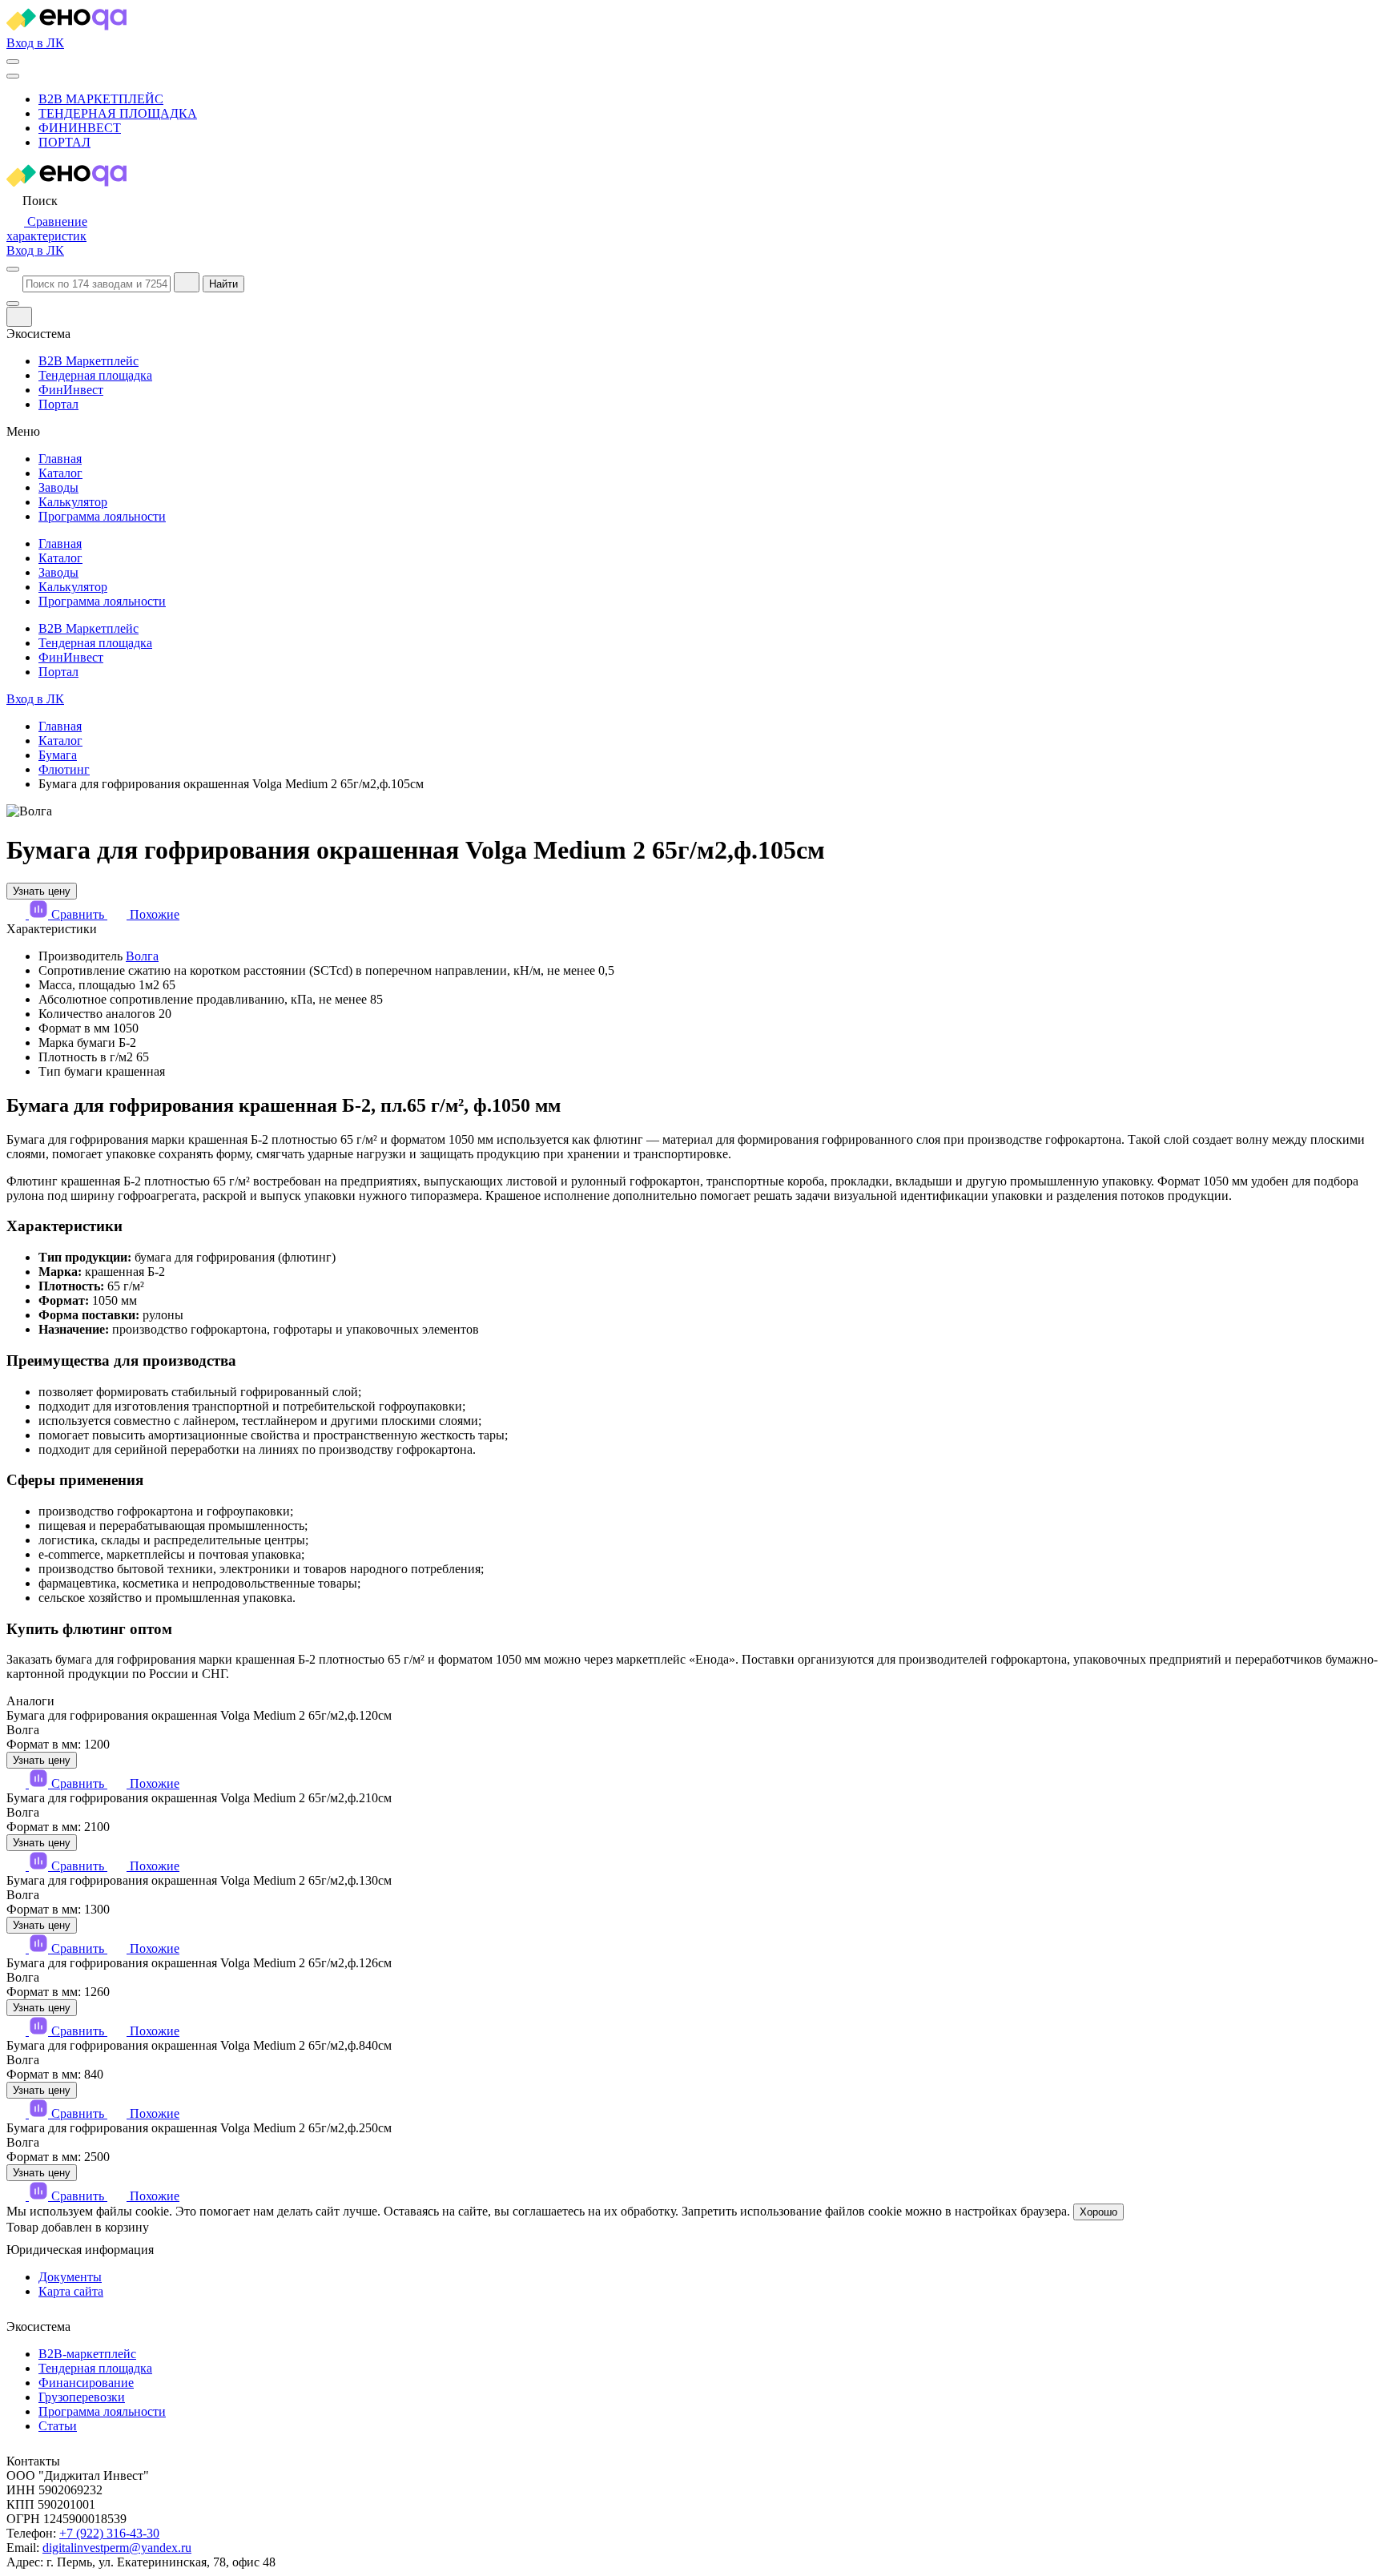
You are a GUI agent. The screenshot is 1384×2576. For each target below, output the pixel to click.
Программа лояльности (102, 516)
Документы (70, 2277)
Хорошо (1098, 2212)
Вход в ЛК (35, 43)
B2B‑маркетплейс (87, 2354)
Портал (64, 142)
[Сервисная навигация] (13, 62)
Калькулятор (73, 502)
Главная (60, 459)
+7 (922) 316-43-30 (109, 2533)
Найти (223, 284)
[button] (32, 201)
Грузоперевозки (82, 2397)
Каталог (60, 473)
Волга (142, 956)
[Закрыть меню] (13, 304)
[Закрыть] (19, 317)
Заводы (58, 487)
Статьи (58, 2426)
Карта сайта (71, 2291)
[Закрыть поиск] (187, 282)
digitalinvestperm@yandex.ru (117, 2548)
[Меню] (13, 76)
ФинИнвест (80, 128)
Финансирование (86, 2383)
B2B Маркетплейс (101, 99)
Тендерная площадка (118, 113)
